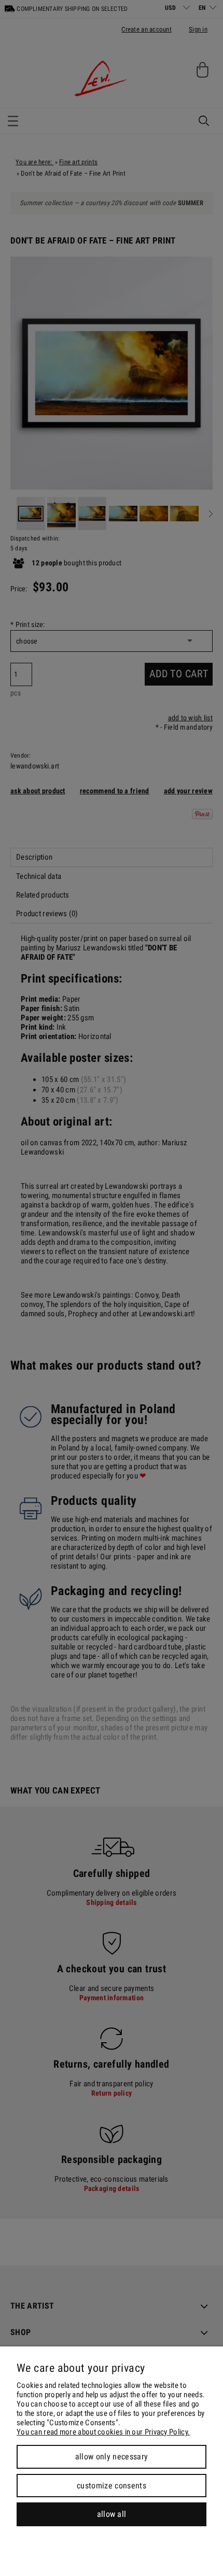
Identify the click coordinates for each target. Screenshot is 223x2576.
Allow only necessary (112, 2457)
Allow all (112, 2514)
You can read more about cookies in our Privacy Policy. (103, 2432)
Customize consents (112, 2486)
